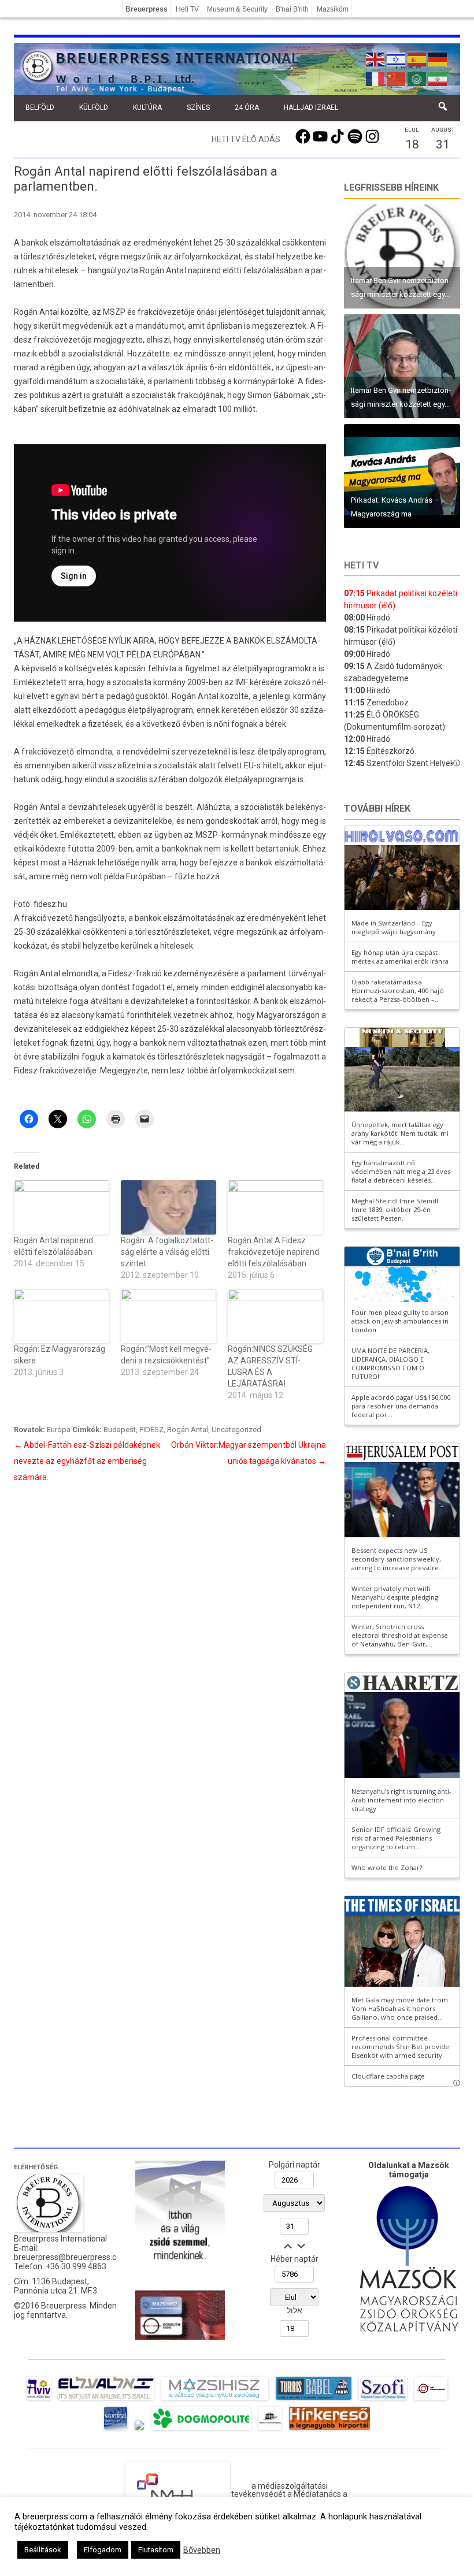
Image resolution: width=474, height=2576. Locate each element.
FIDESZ (151, 1430)
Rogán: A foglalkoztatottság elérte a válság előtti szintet (167, 1252)
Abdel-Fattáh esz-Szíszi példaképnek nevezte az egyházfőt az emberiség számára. (87, 1461)
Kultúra (147, 107)
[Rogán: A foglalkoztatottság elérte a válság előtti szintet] (169, 1207)
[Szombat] (116, 2430)
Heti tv (361, 565)
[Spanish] (417, 58)
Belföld (40, 107)
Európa (59, 1430)
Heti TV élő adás (246, 139)
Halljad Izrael (311, 107)
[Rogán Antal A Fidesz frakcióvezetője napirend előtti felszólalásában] (275, 1207)
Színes (198, 107)
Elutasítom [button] (156, 2550)
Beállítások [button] (43, 2550)
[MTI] (431, 2400)
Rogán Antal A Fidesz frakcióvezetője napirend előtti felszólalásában (273, 1252)
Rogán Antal (188, 1430)
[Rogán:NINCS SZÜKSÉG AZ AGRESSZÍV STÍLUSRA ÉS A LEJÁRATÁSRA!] (275, 1316)
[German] (438, 58)
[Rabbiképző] (139, 2430)
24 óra (247, 107)
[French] (376, 78)
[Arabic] (417, 78)
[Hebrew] (397, 58)
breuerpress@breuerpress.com (71, 2257)
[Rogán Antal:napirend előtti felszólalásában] (62, 1207)
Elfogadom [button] (103, 2550)
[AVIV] (39, 2400)
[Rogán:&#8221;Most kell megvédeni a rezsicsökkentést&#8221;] (169, 1316)
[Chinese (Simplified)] (397, 78)
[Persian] (438, 78)
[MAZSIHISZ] (215, 2400)
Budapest (120, 1430)
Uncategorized (236, 1430)
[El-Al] (106, 2400)
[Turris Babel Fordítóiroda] (314, 2400)
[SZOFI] (383, 2400)
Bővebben (202, 2550)
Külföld (94, 107)
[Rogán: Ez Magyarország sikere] (62, 1316)
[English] (376, 58)
